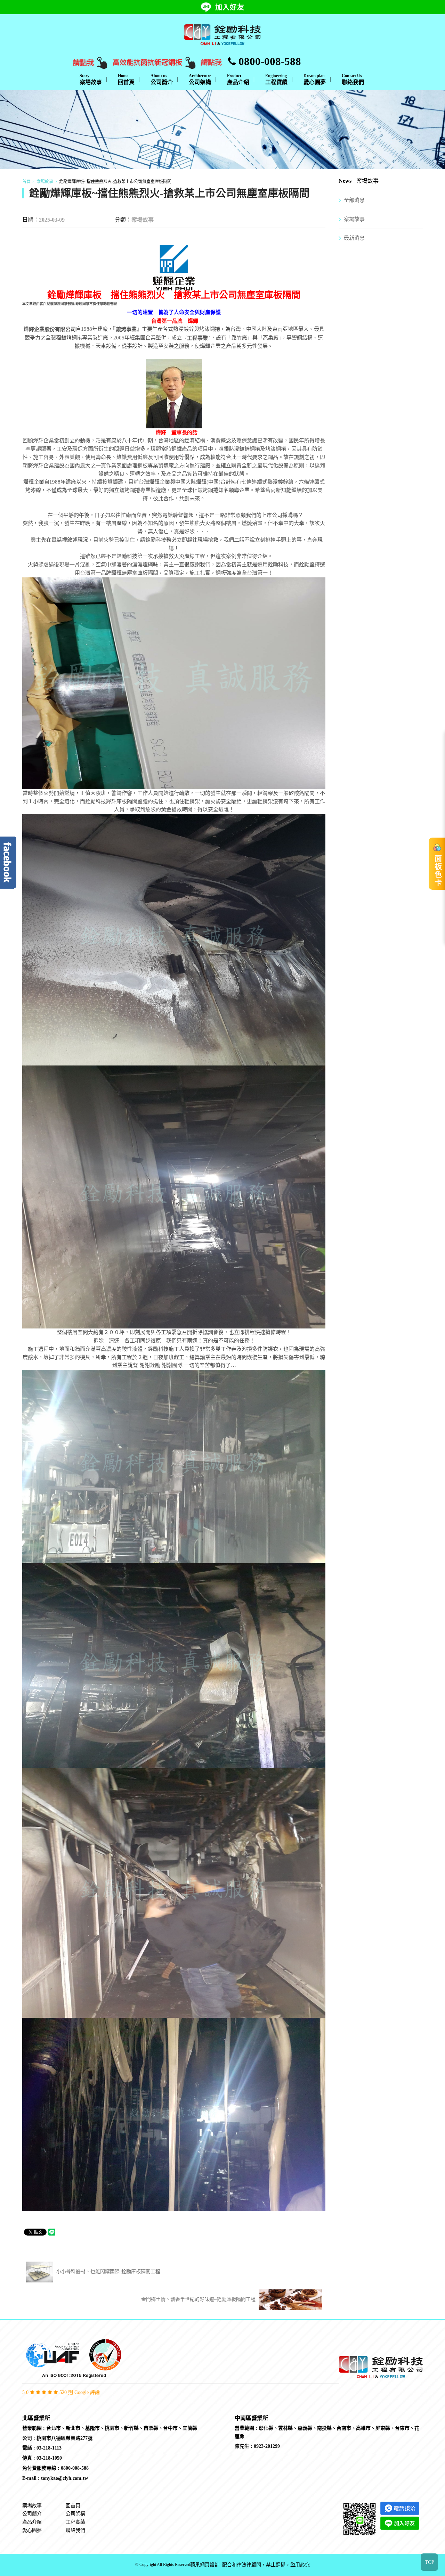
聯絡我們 (353, 79)
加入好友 (230, 7)
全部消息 (354, 200)
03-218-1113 (49, 2448)
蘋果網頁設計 (205, 2565)
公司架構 (200, 79)
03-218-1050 (49, 2458)
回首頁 (126, 79)
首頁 (26, 182)
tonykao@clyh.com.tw (64, 2478)
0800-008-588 (268, 61)
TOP (430, 2562)
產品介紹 (238, 79)
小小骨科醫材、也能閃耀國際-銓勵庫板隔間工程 (108, 2272)
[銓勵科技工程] (222, 34)
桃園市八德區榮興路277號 (64, 2438)
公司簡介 (162, 79)
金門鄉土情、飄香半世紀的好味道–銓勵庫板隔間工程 (199, 2299)
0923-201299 (267, 2446)
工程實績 (276, 79)
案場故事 (91, 79)
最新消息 (354, 238)
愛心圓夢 (315, 79)
